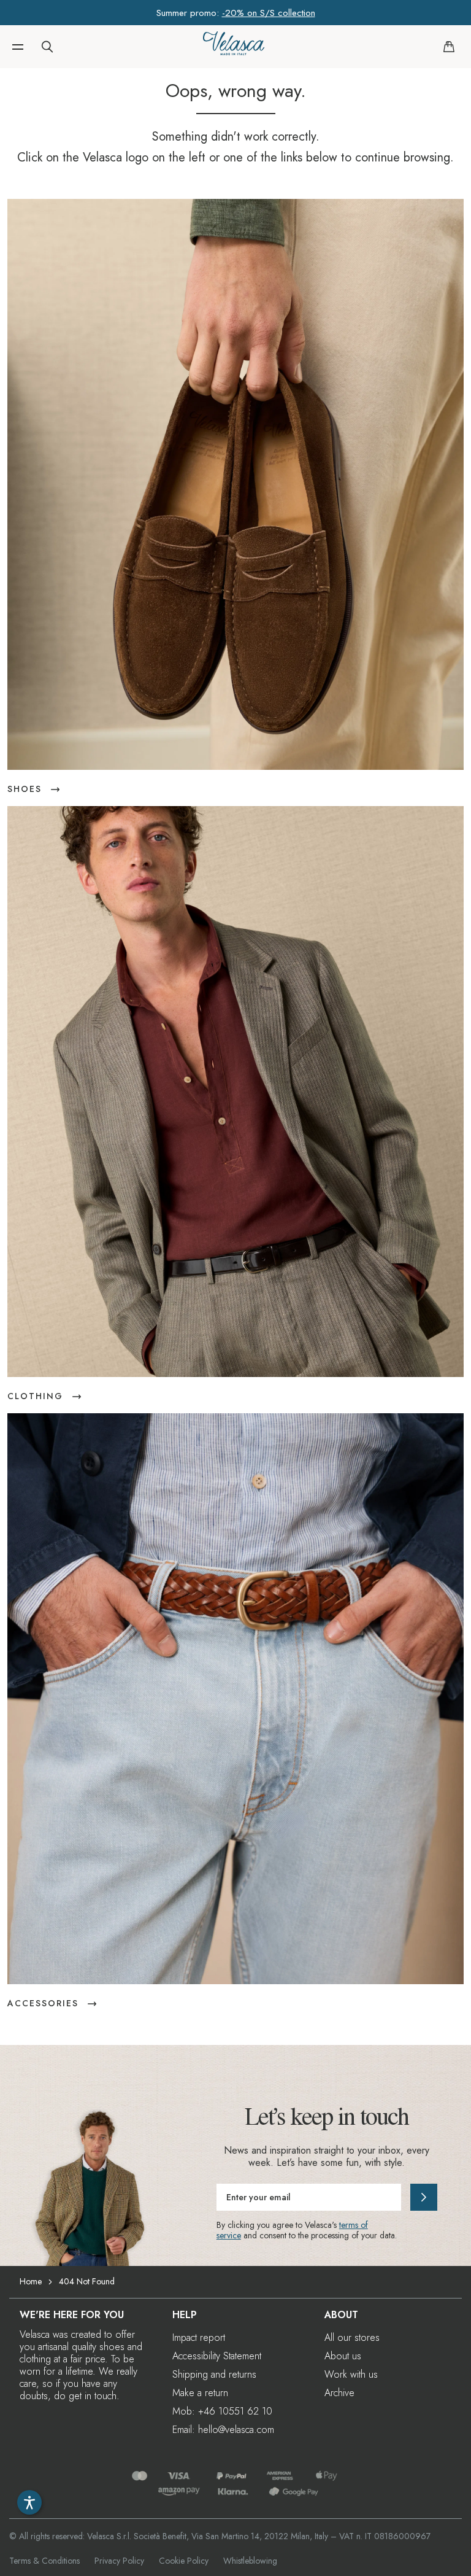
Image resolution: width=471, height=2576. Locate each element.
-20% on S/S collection (269, 13)
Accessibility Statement (217, 2356)
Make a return (200, 2393)
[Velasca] (234, 47)
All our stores (352, 2337)
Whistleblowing (250, 2561)
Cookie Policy (184, 2561)
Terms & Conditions (44, 2561)
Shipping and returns (214, 2374)
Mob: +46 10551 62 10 (222, 2411)
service (229, 2235)
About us (343, 2356)
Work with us (351, 2374)
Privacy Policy (119, 2561)
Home (31, 2281)
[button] (18, 47)
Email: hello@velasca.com (223, 2430)
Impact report (199, 2337)
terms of (354, 2225)
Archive (339, 2393)
